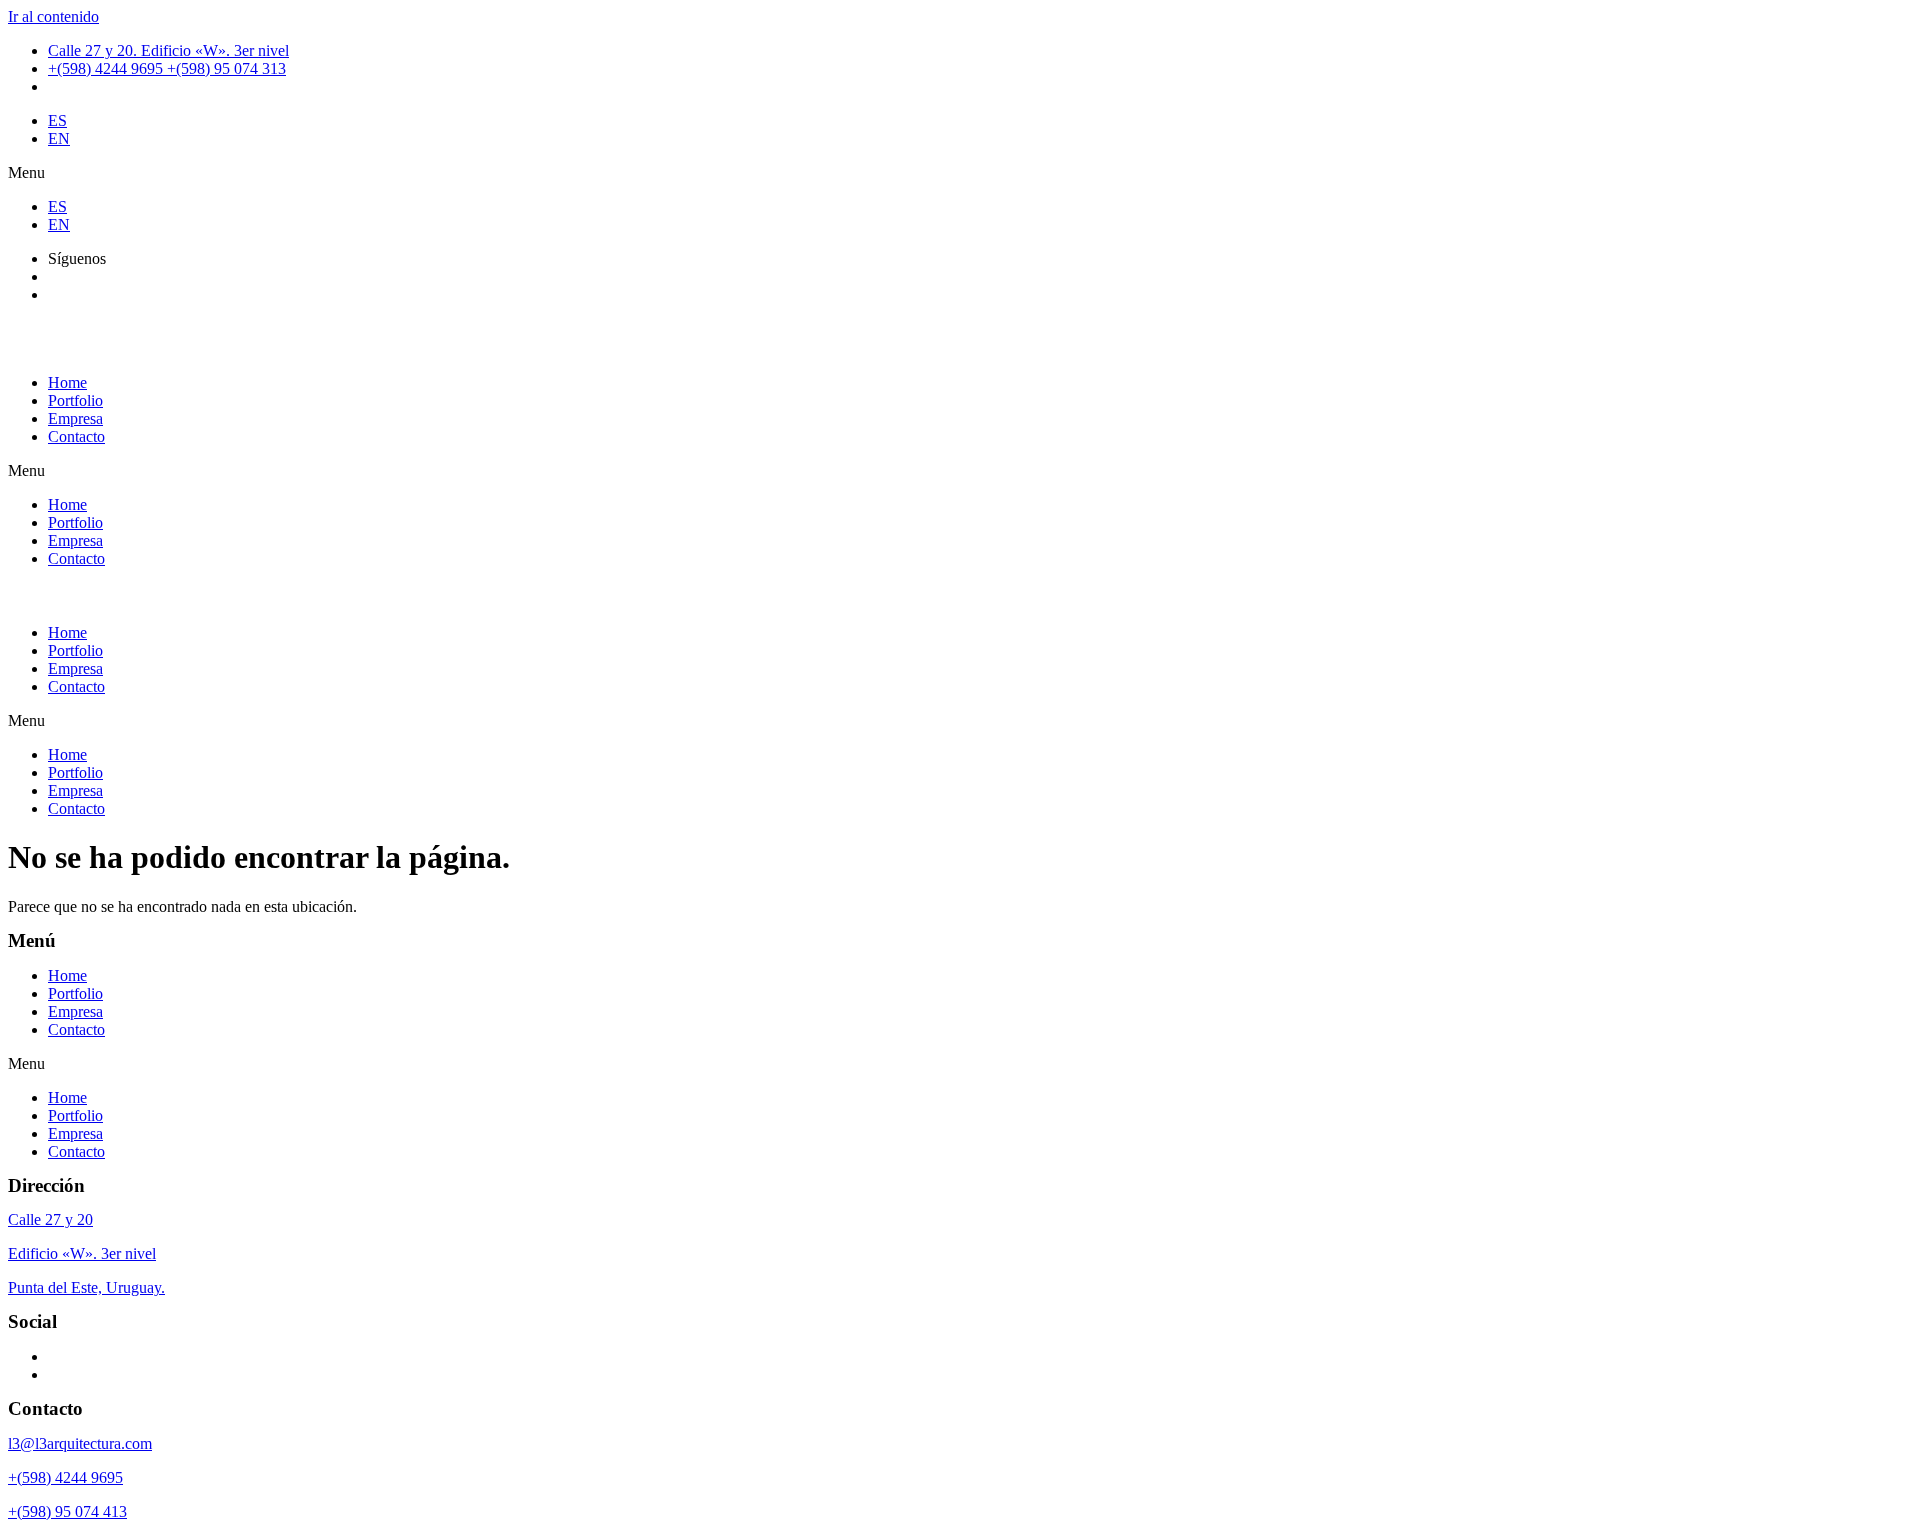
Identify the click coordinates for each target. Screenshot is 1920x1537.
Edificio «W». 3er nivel (82, 1253)
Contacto (76, 436)
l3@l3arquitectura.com (80, 1443)
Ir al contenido (53, 16)
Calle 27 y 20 (50, 1219)
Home (67, 382)
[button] (960, 173)
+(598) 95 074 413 (67, 1511)
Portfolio (75, 400)
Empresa (75, 418)
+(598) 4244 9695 (65, 1477)
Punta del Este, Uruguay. (86, 1287)
